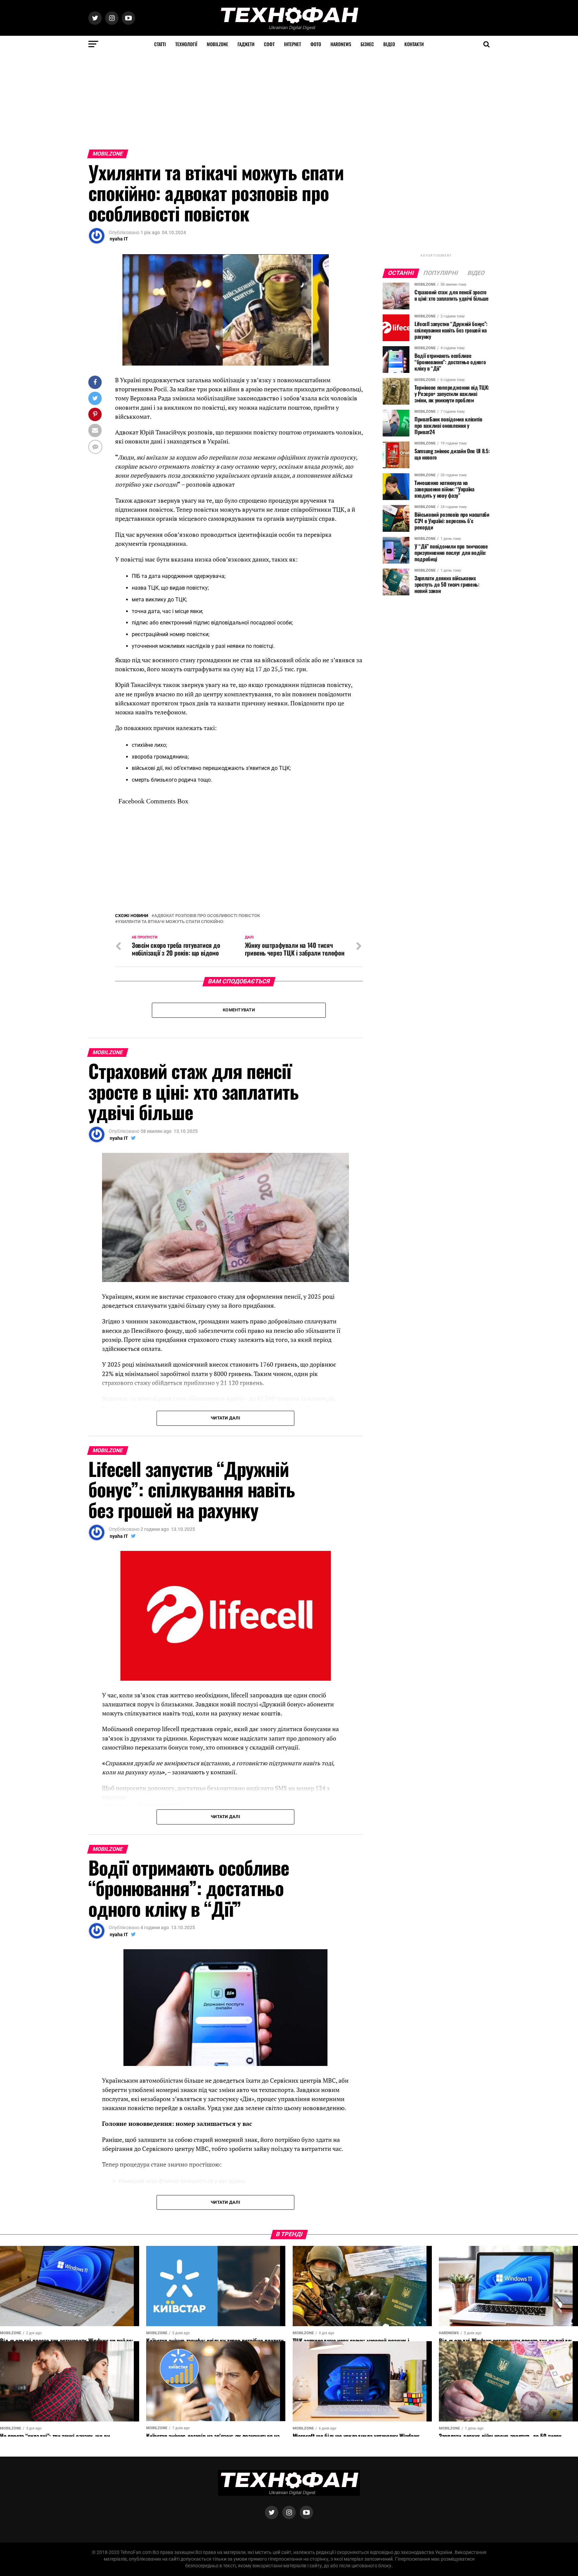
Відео (389, 44)
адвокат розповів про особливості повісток (207, 916)
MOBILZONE (217, 44)
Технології (186, 44)
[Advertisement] (201, 99)
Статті (160, 44)
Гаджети (246, 44)
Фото (316, 44)
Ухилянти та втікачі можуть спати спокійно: (171, 922)
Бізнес (367, 44)
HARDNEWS (341, 44)
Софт (269, 44)
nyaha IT (119, 239)
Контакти (414, 44)
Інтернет (293, 44)
